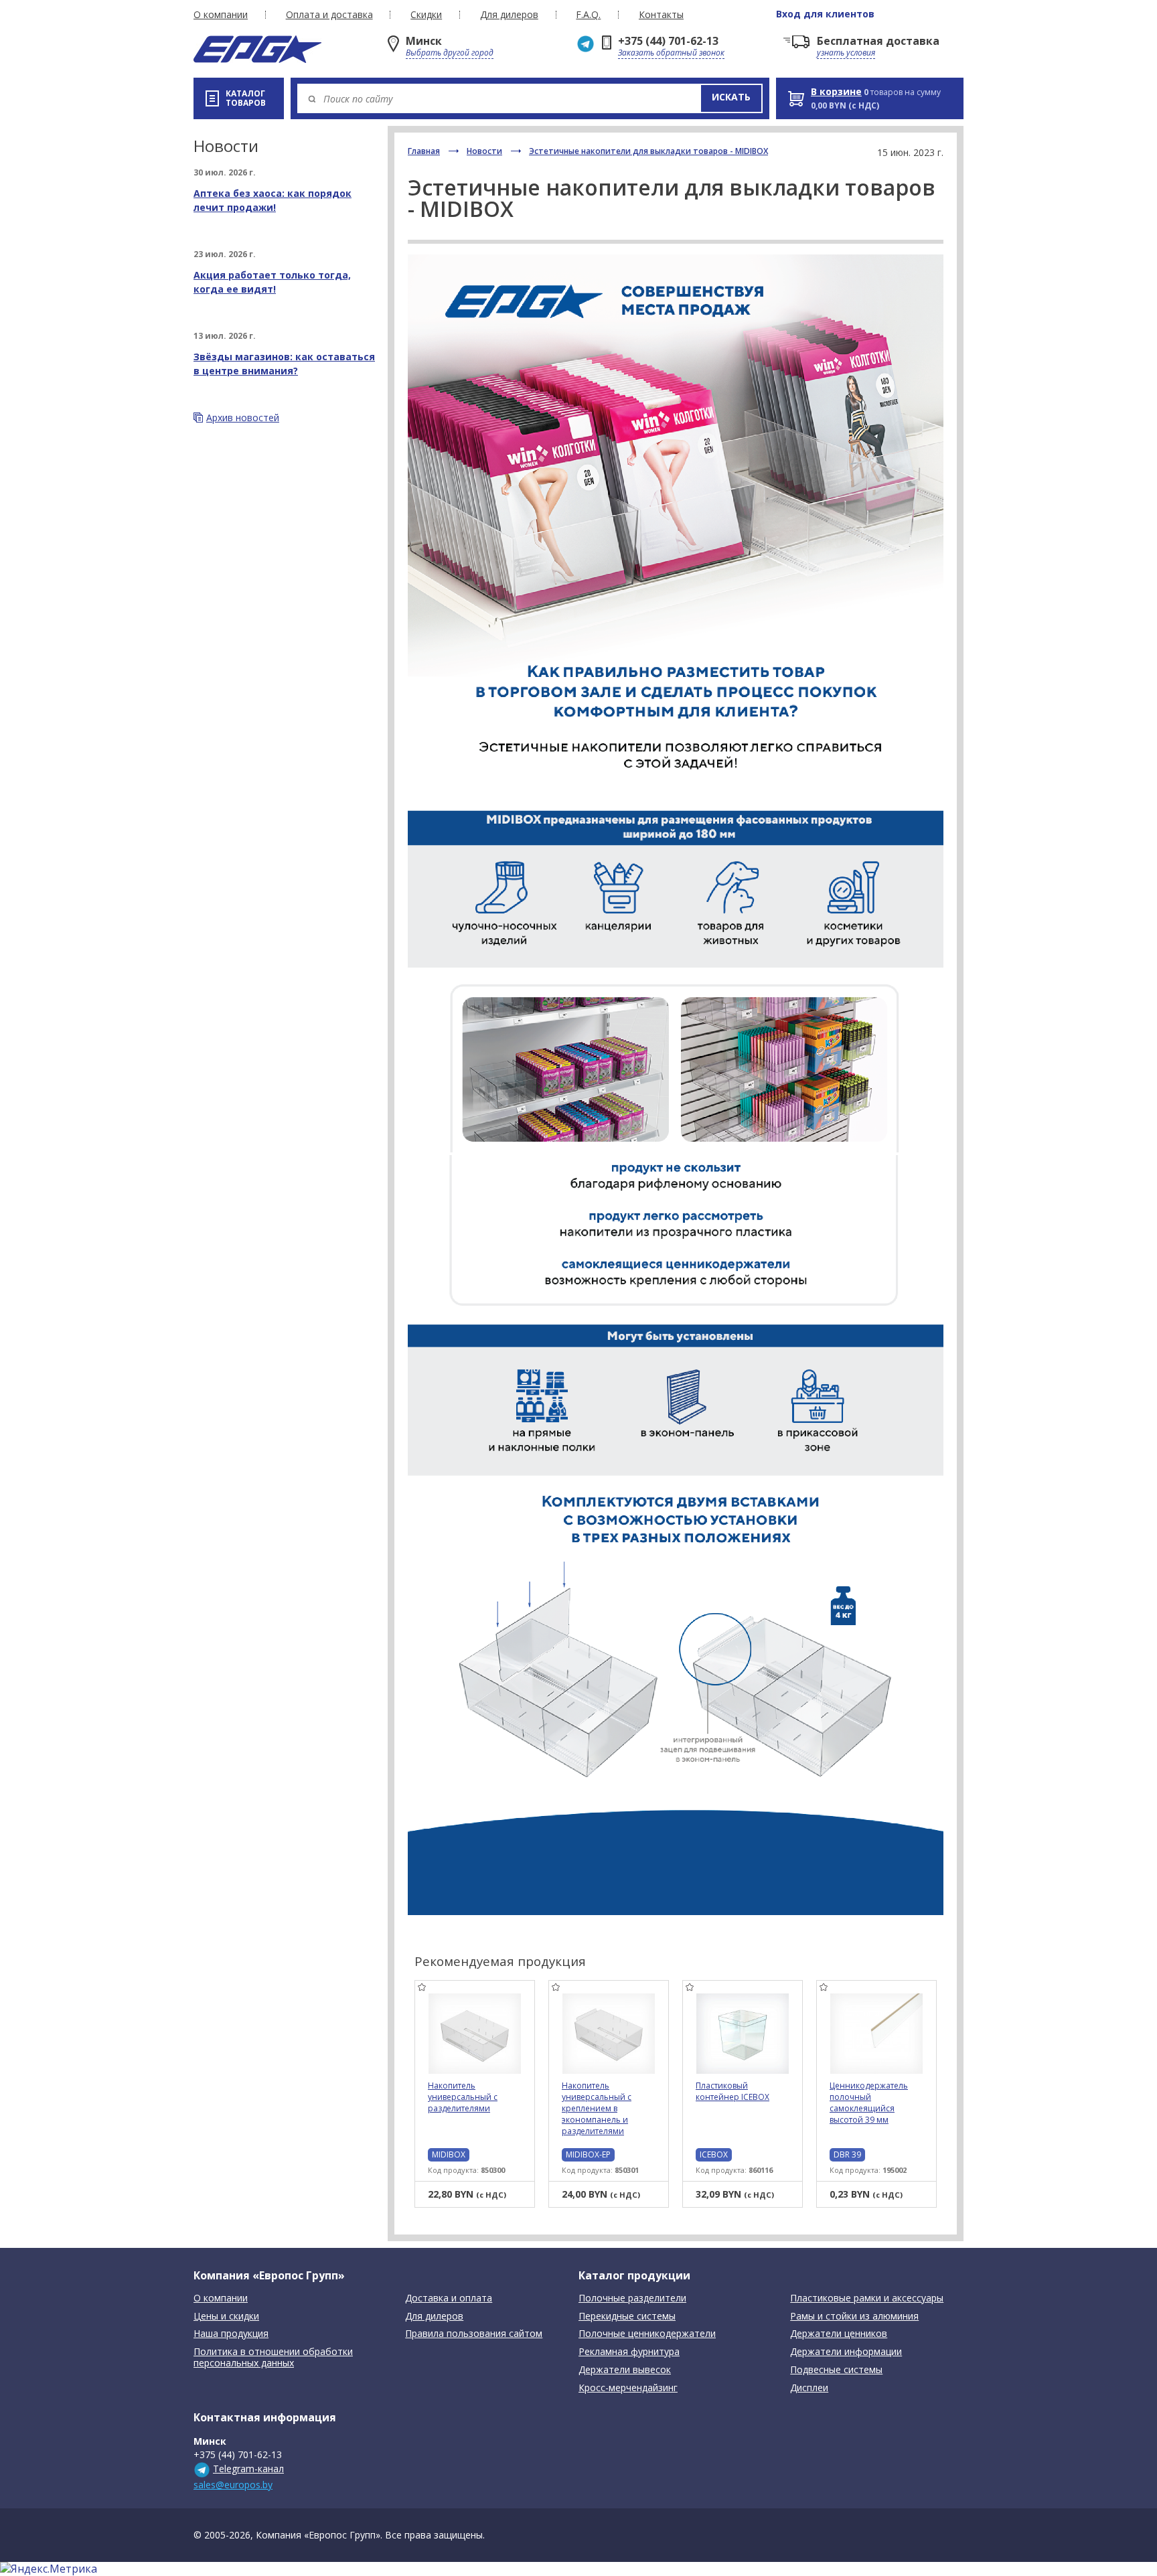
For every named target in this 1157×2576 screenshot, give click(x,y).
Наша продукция (231, 2334)
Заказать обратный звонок (671, 53)
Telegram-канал (248, 2469)
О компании (221, 15)
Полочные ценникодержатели (647, 2334)
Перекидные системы (627, 2317)
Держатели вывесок (625, 2370)
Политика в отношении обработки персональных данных (273, 2358)
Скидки (426, 15)
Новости (484, 151)
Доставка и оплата (449, 2298)
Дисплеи (809, 2388)
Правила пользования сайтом (474, 2334)
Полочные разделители (632, 2298)
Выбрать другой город (450, 53)
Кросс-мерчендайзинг (628, 2388)
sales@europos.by (233, 2485)
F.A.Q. (588, 15)
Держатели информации (846, 2352)
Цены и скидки (226, 2317)
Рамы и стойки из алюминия (854, 2317)
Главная (424, 151)
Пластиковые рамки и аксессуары (867, 2298)
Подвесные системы (836, 2370)
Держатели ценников (839, 2334)
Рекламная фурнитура (629, 2352)
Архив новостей (243, 418)
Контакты (661, 15)
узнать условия (846, 53)
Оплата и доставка (329, 15)
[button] (731, 98)
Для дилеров (509, 15)
